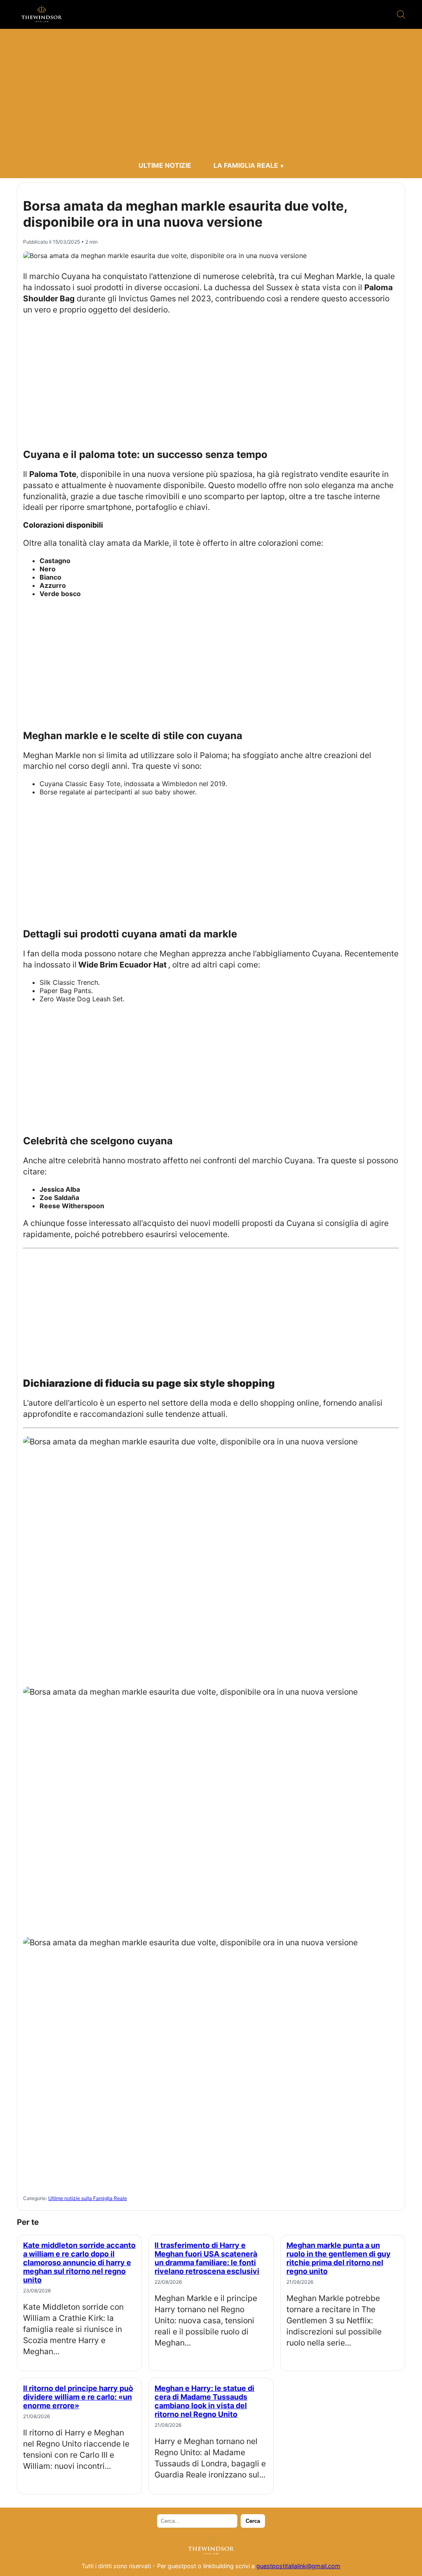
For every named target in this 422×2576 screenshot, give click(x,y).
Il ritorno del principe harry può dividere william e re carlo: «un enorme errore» (78, 2397)
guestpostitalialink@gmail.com (298, 2566)
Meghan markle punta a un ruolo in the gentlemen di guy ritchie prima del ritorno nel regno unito (339, 2258)
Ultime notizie (165, 165)
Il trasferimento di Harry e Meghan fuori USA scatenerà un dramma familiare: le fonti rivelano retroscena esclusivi (207, 2258)
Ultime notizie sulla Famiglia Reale (88, 2198)
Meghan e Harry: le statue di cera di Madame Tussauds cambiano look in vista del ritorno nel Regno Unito (204, 2401)
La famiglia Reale (246, 165)
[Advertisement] (211, 95)
